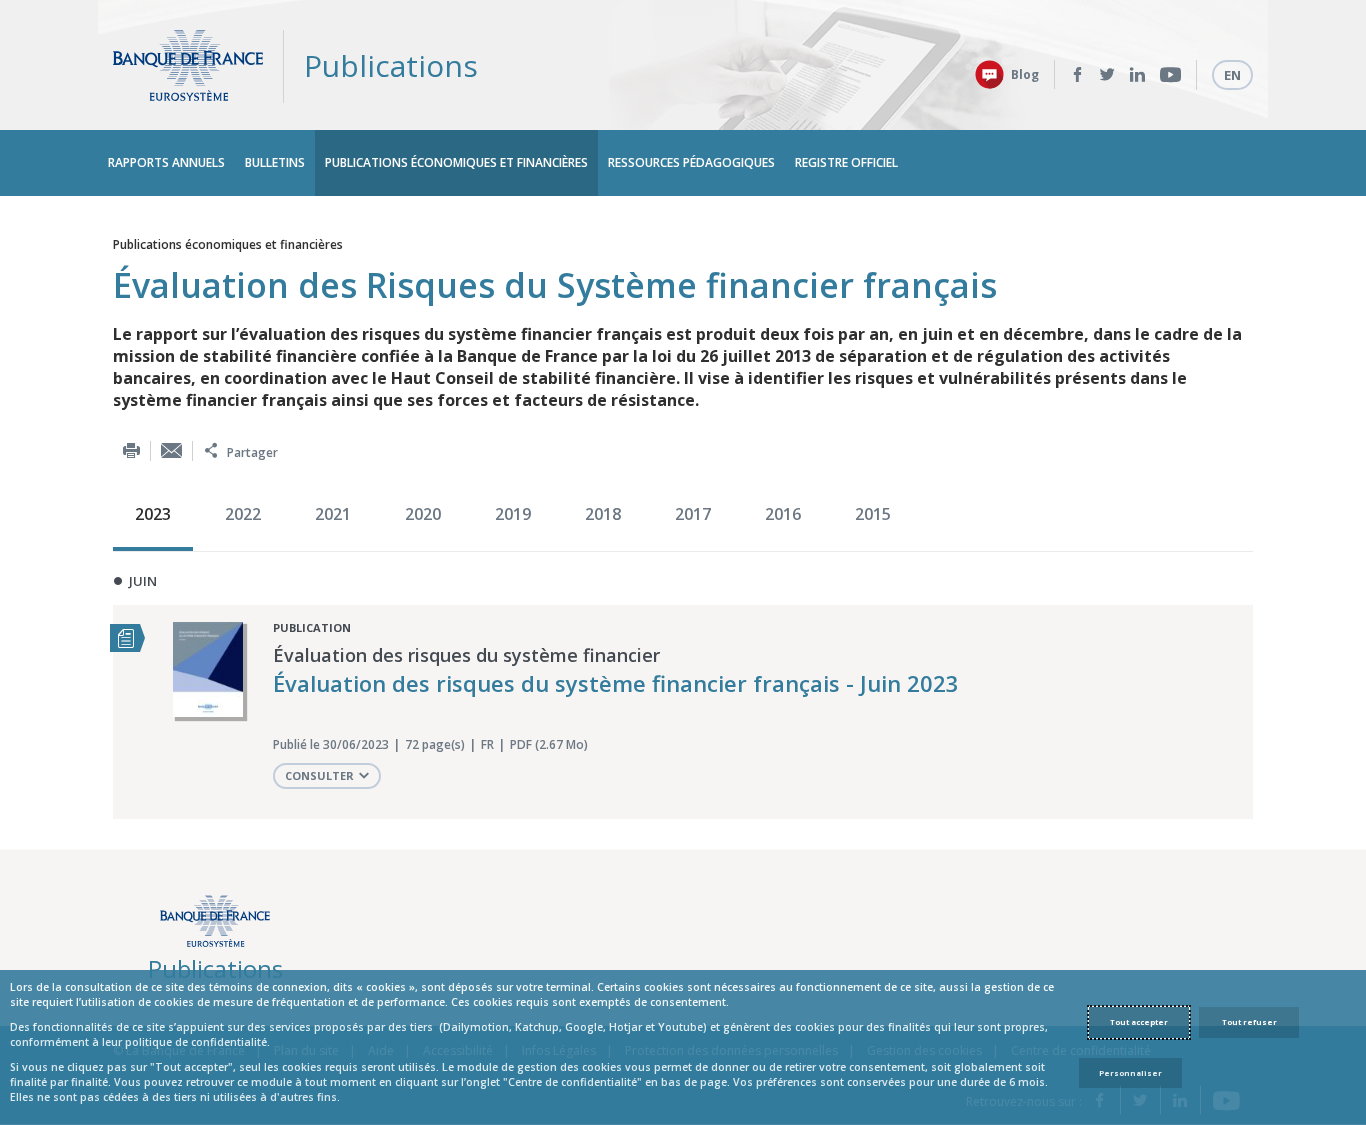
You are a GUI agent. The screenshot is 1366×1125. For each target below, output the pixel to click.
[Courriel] (171, 450)
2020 (423, 514)
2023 (153, 514)
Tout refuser (1249, 1022)
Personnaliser (1130, 1073)
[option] (158, 516)
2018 (603, 514)
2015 (873, 514)
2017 (693, 514)
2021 (333, 514)
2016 (783, 514)
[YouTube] (1170, 75)
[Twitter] (1107, 75)
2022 (243, 514)
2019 (513, 514)
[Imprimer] (131, 450)
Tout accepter (1139, 1022)
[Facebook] (1077, 75)
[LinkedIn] (1137, 75)
